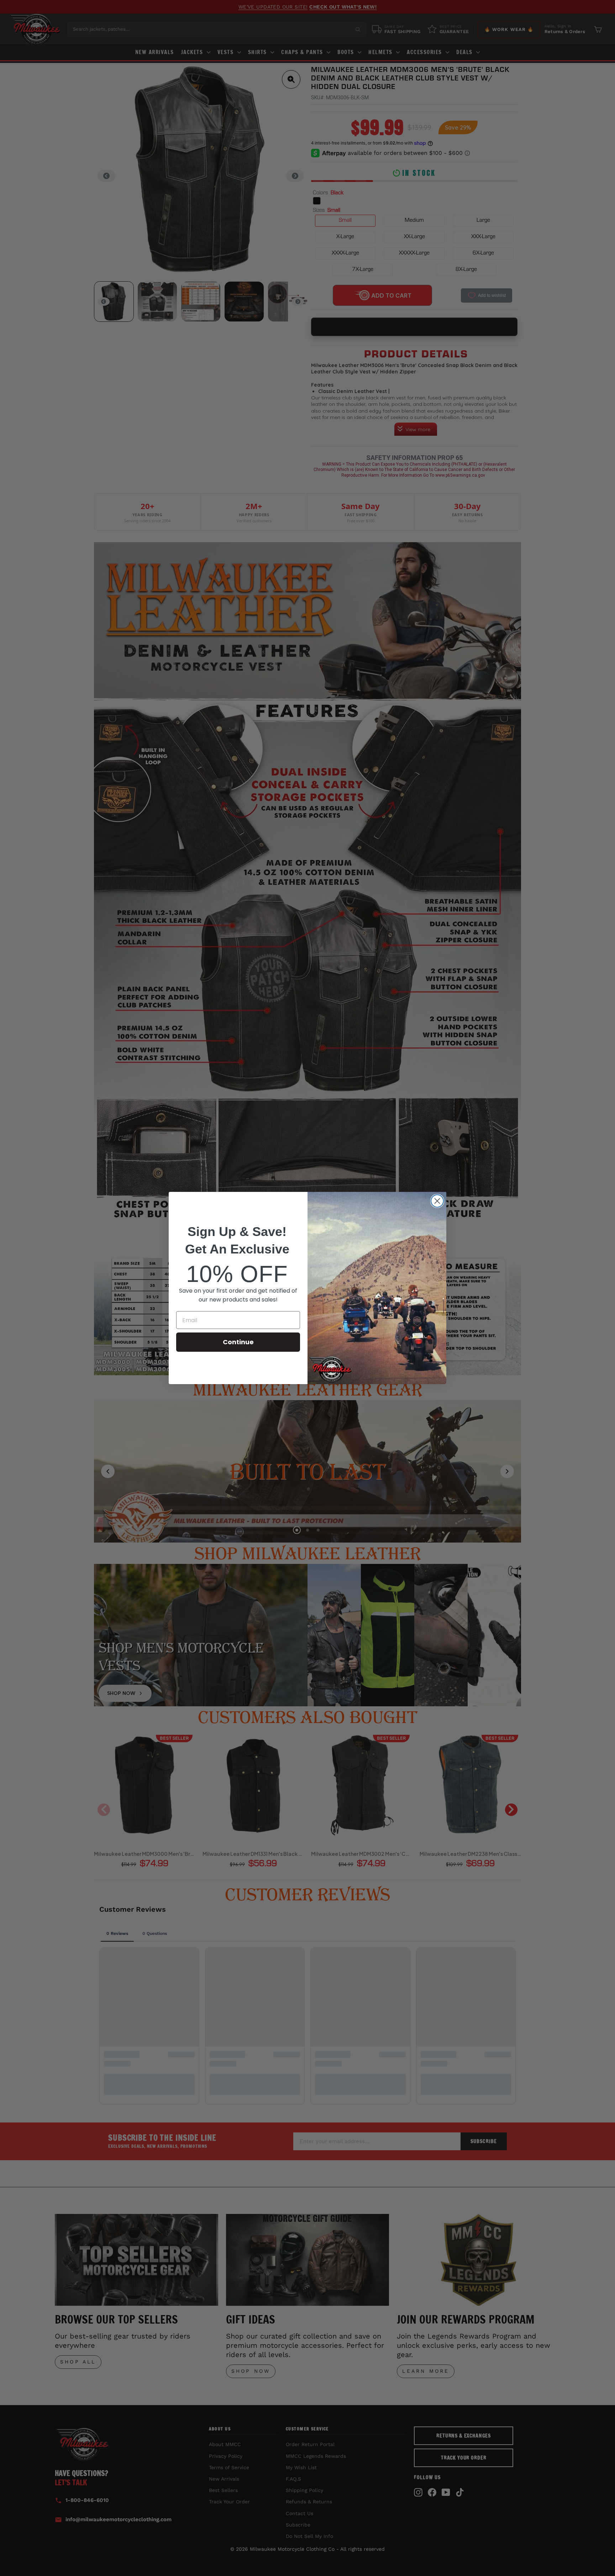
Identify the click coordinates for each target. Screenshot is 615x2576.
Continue (238, 1342)
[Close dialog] (437, 1201)
